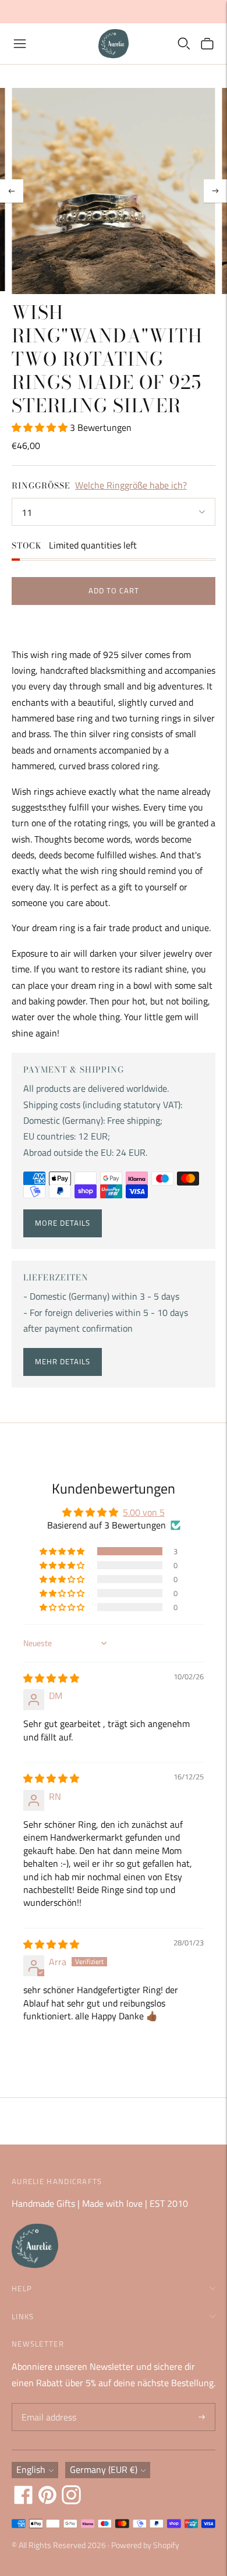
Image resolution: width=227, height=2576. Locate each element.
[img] (51, 1678)
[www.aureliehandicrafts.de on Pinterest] (47, 2501)
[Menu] (20, 44)
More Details (63, 1223)
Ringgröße (41, 486)
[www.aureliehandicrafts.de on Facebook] (24, 2501)
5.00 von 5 (144, 1512)
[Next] (215, 191)
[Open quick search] (184, 44)
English (31, 2469)
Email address (47, 2404)
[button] (41, 427)
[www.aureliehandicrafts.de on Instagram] (71, 2501)
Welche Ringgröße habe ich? (131, 485)
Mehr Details (63, 1361)
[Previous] (12, 191)
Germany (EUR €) (104, 2469)
